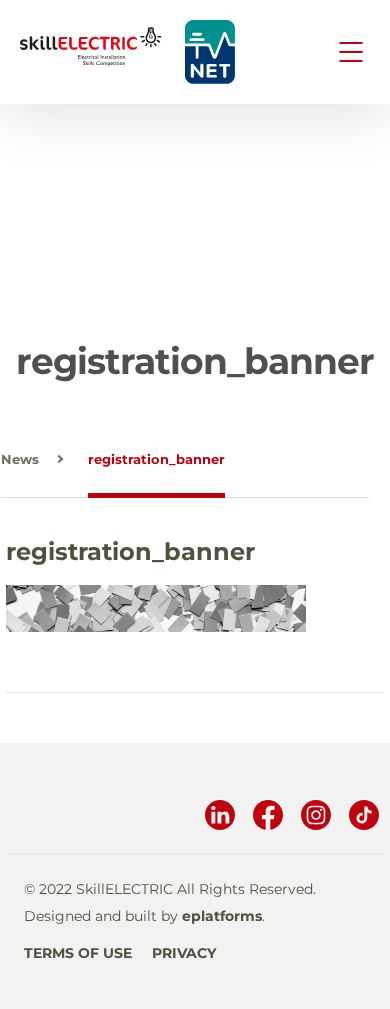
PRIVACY (184, 953)
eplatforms (222, 916)
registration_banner (156, 459)
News (20, 459)
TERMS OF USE (78, 953)
